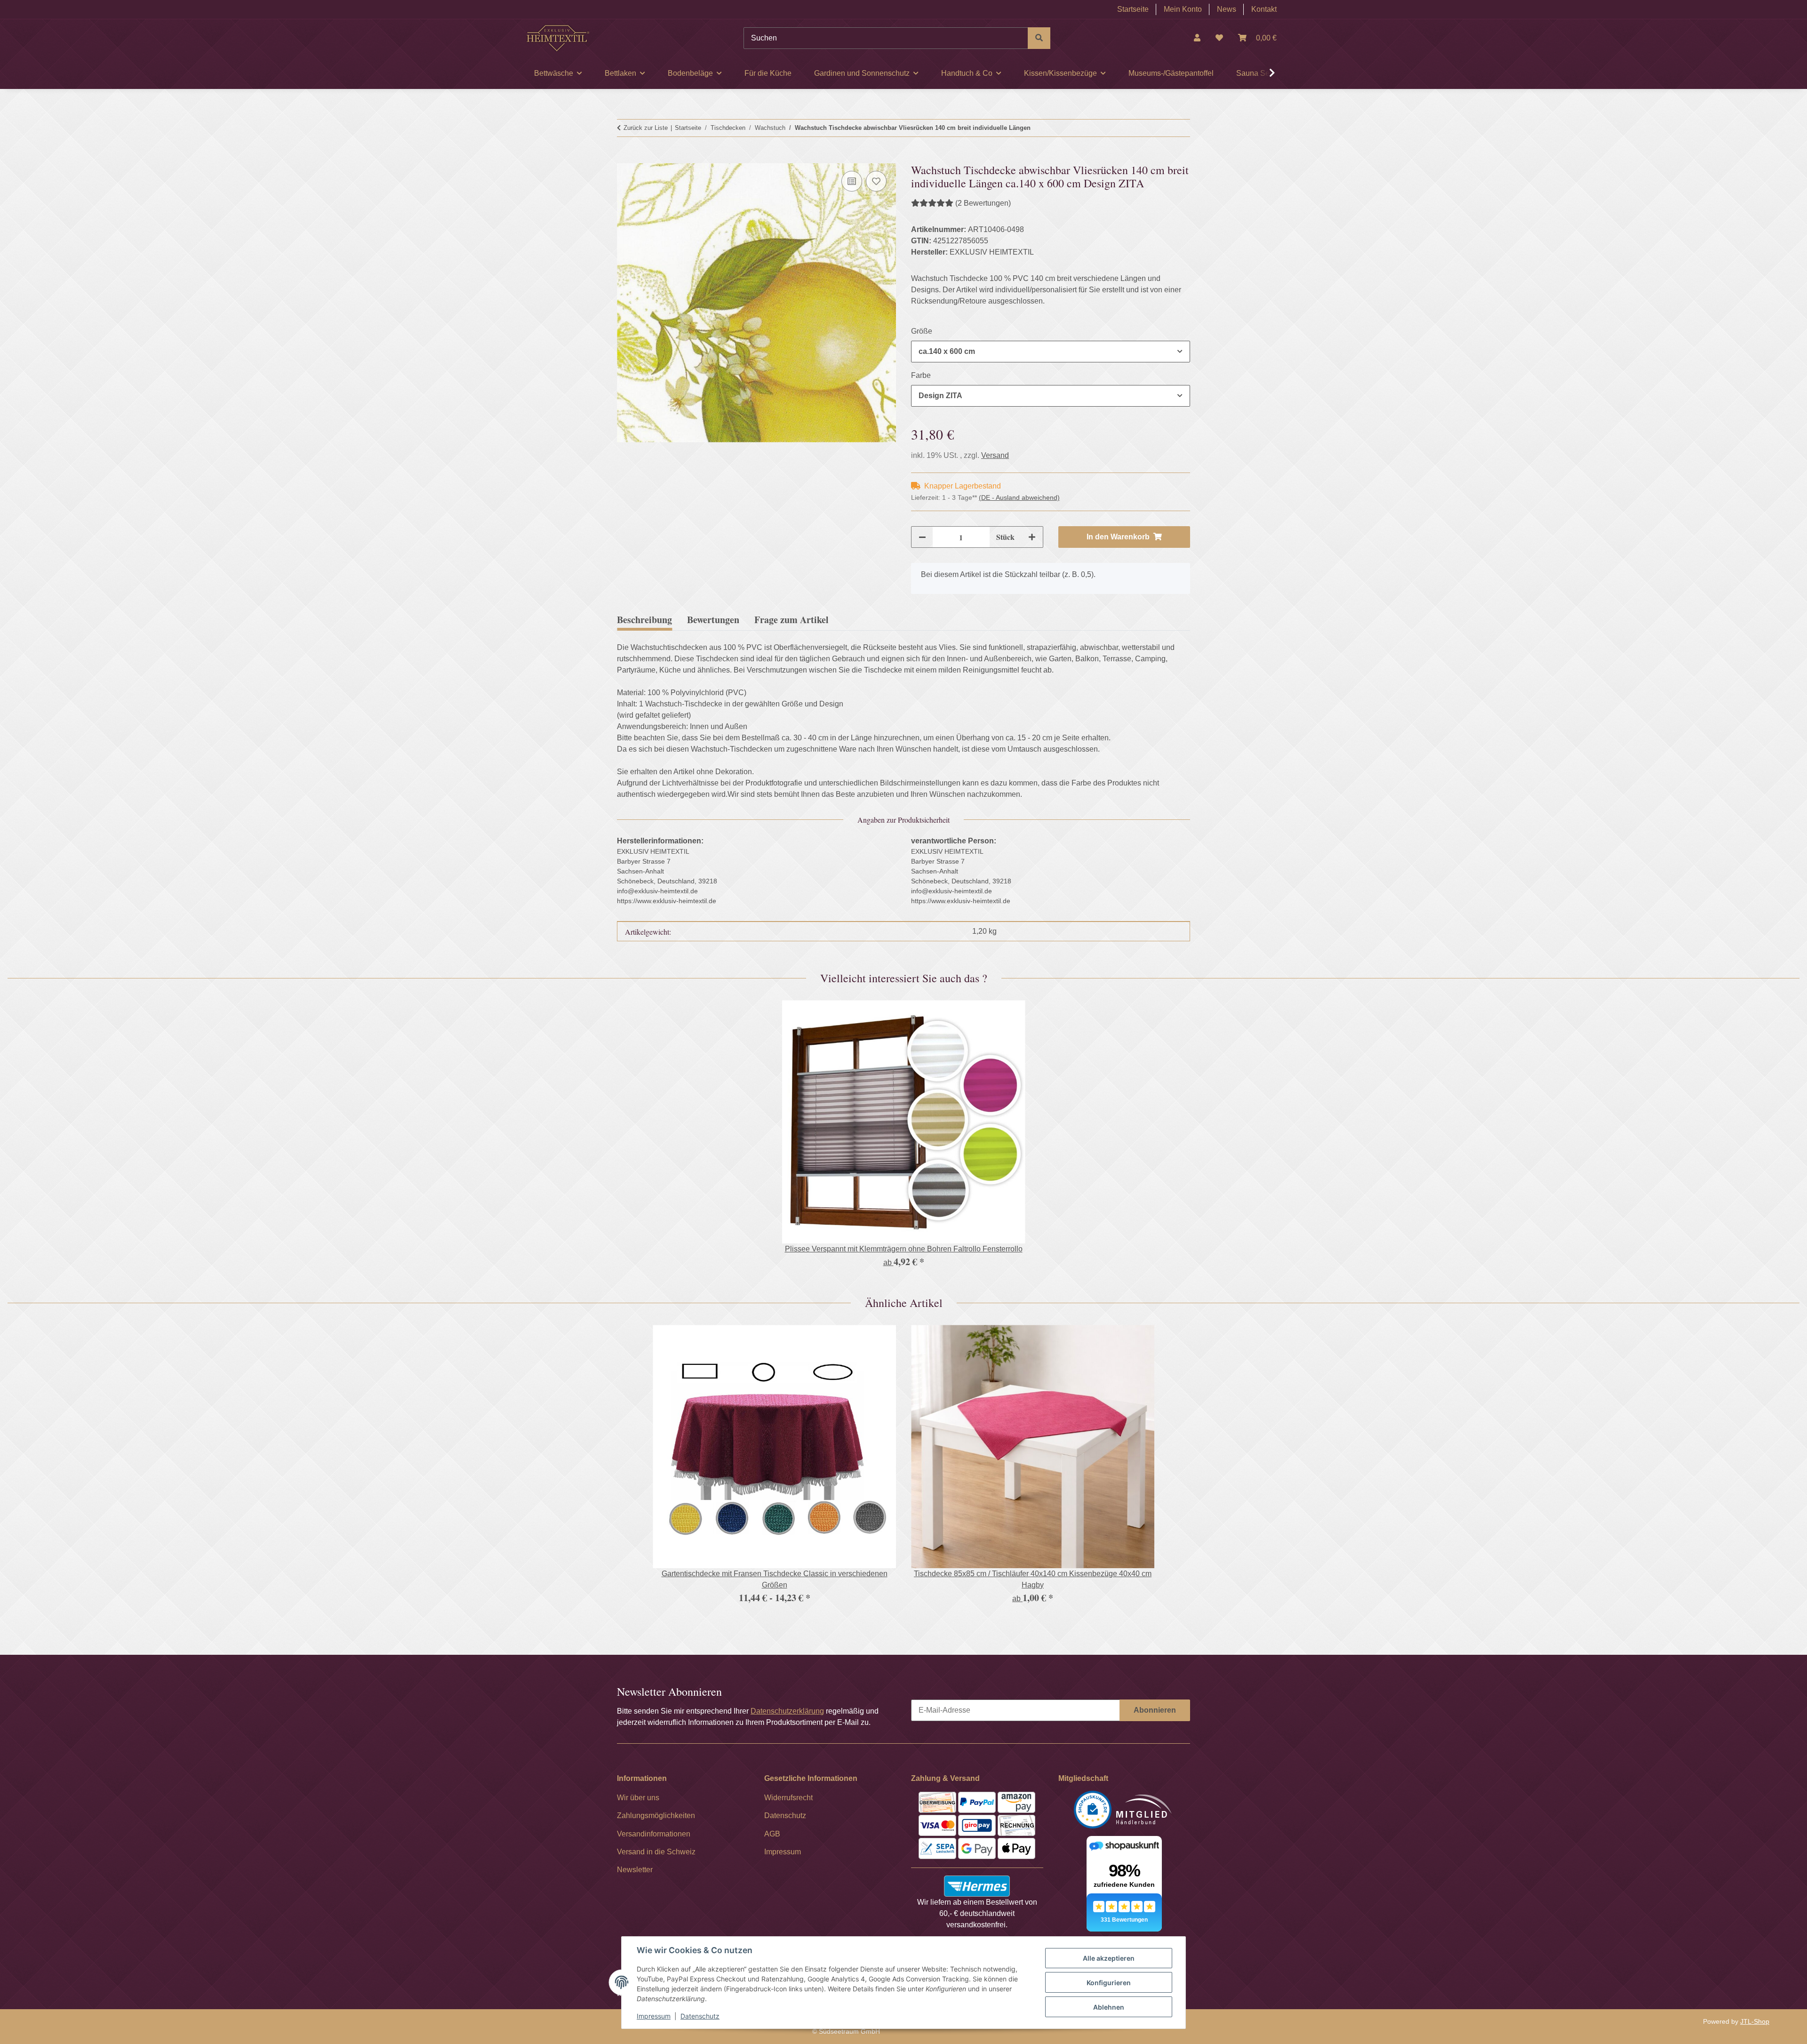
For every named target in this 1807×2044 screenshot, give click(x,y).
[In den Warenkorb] (624, 158)
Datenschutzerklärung (787, 1711)
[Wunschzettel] (1219, 38)
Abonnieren (1155, 1710)
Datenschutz (700, 2016)
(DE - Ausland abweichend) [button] (1019, 497)
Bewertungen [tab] (713, 620)
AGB (772, 1834)
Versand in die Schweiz (656, 1852)
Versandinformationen (654, 1834)
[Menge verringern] (922, 537)
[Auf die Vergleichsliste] (852, 181)
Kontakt (1264, 9)
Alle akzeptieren (1109, 1958)
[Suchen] (1039, 38)
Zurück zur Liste (646, 128)
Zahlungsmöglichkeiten (656, 1816)
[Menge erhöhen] (1032, 537)
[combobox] (1051, 352)
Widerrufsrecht (788, 1798)
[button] (1197, 38)
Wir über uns (638, 1798)
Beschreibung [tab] (644, 620)
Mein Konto (1183, 9)
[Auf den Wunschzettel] (876, 181)
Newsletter (635, 1870)
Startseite (1133, 9)
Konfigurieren (1109, 1983)
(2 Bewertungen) (983, 203)
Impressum (654, 2016)
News (1227, 9)
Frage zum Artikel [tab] (792, 620)
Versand (995, 455)
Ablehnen (1109, 2007)
